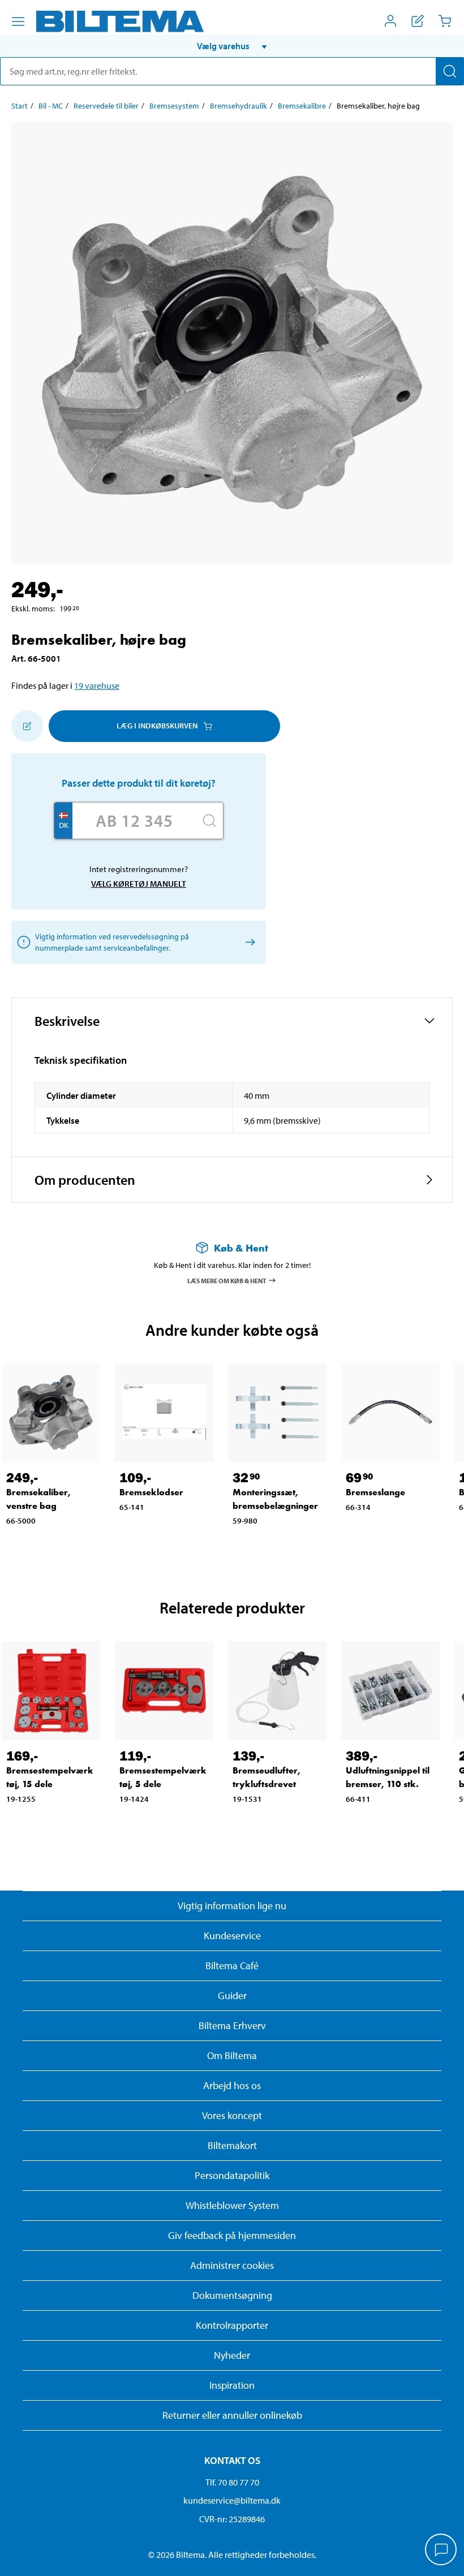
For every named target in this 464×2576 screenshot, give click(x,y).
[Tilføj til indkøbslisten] (27, 726)
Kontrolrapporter (232, 2325)
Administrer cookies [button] (232, 2265)
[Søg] (450, 71)
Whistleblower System (232, 2205)
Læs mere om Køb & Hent (227, 1280)
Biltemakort (232, 2145)
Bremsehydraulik (239, 106)
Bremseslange (375, 1492)
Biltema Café (232, 1966)
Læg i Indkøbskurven (157, 726)
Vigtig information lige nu (232, 1906)
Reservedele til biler (106, 106)
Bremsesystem (174, 106)
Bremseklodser (151, 1492)
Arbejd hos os (232, 2085)
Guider (232, 1995)
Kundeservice (232, 1936)
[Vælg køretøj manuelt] (248, 942)
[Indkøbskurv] (445, 21)
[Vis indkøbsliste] (418, 21)
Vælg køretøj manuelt (139, 884)
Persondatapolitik (232, 2175)
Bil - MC (51, 106)
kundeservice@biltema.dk (232, 2500)
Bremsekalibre (302, 106)
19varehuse (97, 685)
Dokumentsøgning (232, 2295)
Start (20, 106)
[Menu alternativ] (18, 21)
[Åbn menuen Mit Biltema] (390, 21)
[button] (232, 46)
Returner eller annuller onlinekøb (232, 2415)
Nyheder (232, 2355)
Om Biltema (232, 2055)
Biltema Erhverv (232, 2025)
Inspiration (232, 2385)
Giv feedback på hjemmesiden (232, 2235)
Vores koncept (232, 2115)
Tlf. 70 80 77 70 (232, 2482)
